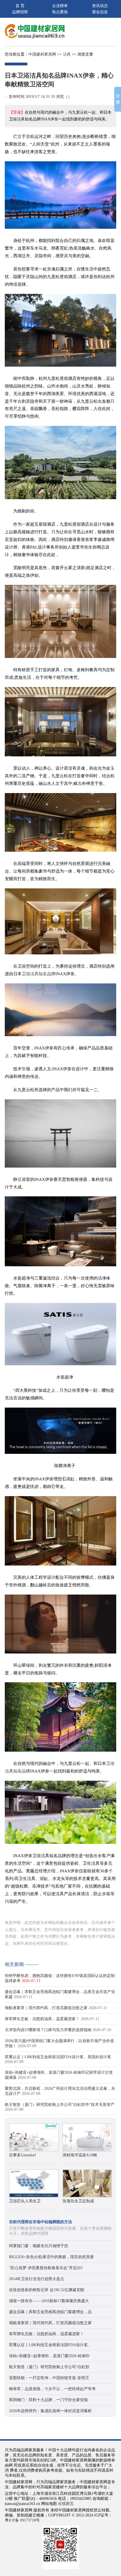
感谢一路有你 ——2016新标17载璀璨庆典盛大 (49, 2301)
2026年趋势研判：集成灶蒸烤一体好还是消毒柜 (50, 2411)
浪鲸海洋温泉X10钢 (80, 2155)
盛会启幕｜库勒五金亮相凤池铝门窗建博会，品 (50, 2312)
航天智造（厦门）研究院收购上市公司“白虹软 (49, 2367)
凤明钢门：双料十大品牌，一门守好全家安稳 (48, 2400)
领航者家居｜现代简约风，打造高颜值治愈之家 (46, 2008)
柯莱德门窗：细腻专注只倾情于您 (39, 2246)
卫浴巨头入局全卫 (25, 2201)
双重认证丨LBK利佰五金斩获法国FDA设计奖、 (50, 2345)
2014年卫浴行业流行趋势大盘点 (37, 2279)
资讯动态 (100, 6)
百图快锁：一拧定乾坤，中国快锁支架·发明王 (49, 2378)
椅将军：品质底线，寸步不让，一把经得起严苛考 (52, 2389)
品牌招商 (20, 12)
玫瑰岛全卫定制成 (78, 2201)
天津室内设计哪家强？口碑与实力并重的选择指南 (48, 2030)
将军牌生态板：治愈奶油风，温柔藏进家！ (42, 2019)
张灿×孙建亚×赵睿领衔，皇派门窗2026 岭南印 (49, 2356)
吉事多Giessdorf (23, 2155)
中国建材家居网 (42, 54)
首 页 (20, 6)
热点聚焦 (60, 12)
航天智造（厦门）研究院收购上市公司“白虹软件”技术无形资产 (60, 2105)
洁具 (67, 54)
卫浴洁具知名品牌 (39, 974)
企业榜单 (60, 6)
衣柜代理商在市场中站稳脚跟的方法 (41, 2222)
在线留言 (66, 2504)
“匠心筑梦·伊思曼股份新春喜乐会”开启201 (46, 2268)
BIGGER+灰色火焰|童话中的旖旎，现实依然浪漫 (51, 2257)
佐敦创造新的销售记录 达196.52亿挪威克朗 (47, 2290)
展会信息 (100, 12)
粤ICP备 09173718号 (22, 2520)
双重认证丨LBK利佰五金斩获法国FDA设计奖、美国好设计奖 (58, 2057)
